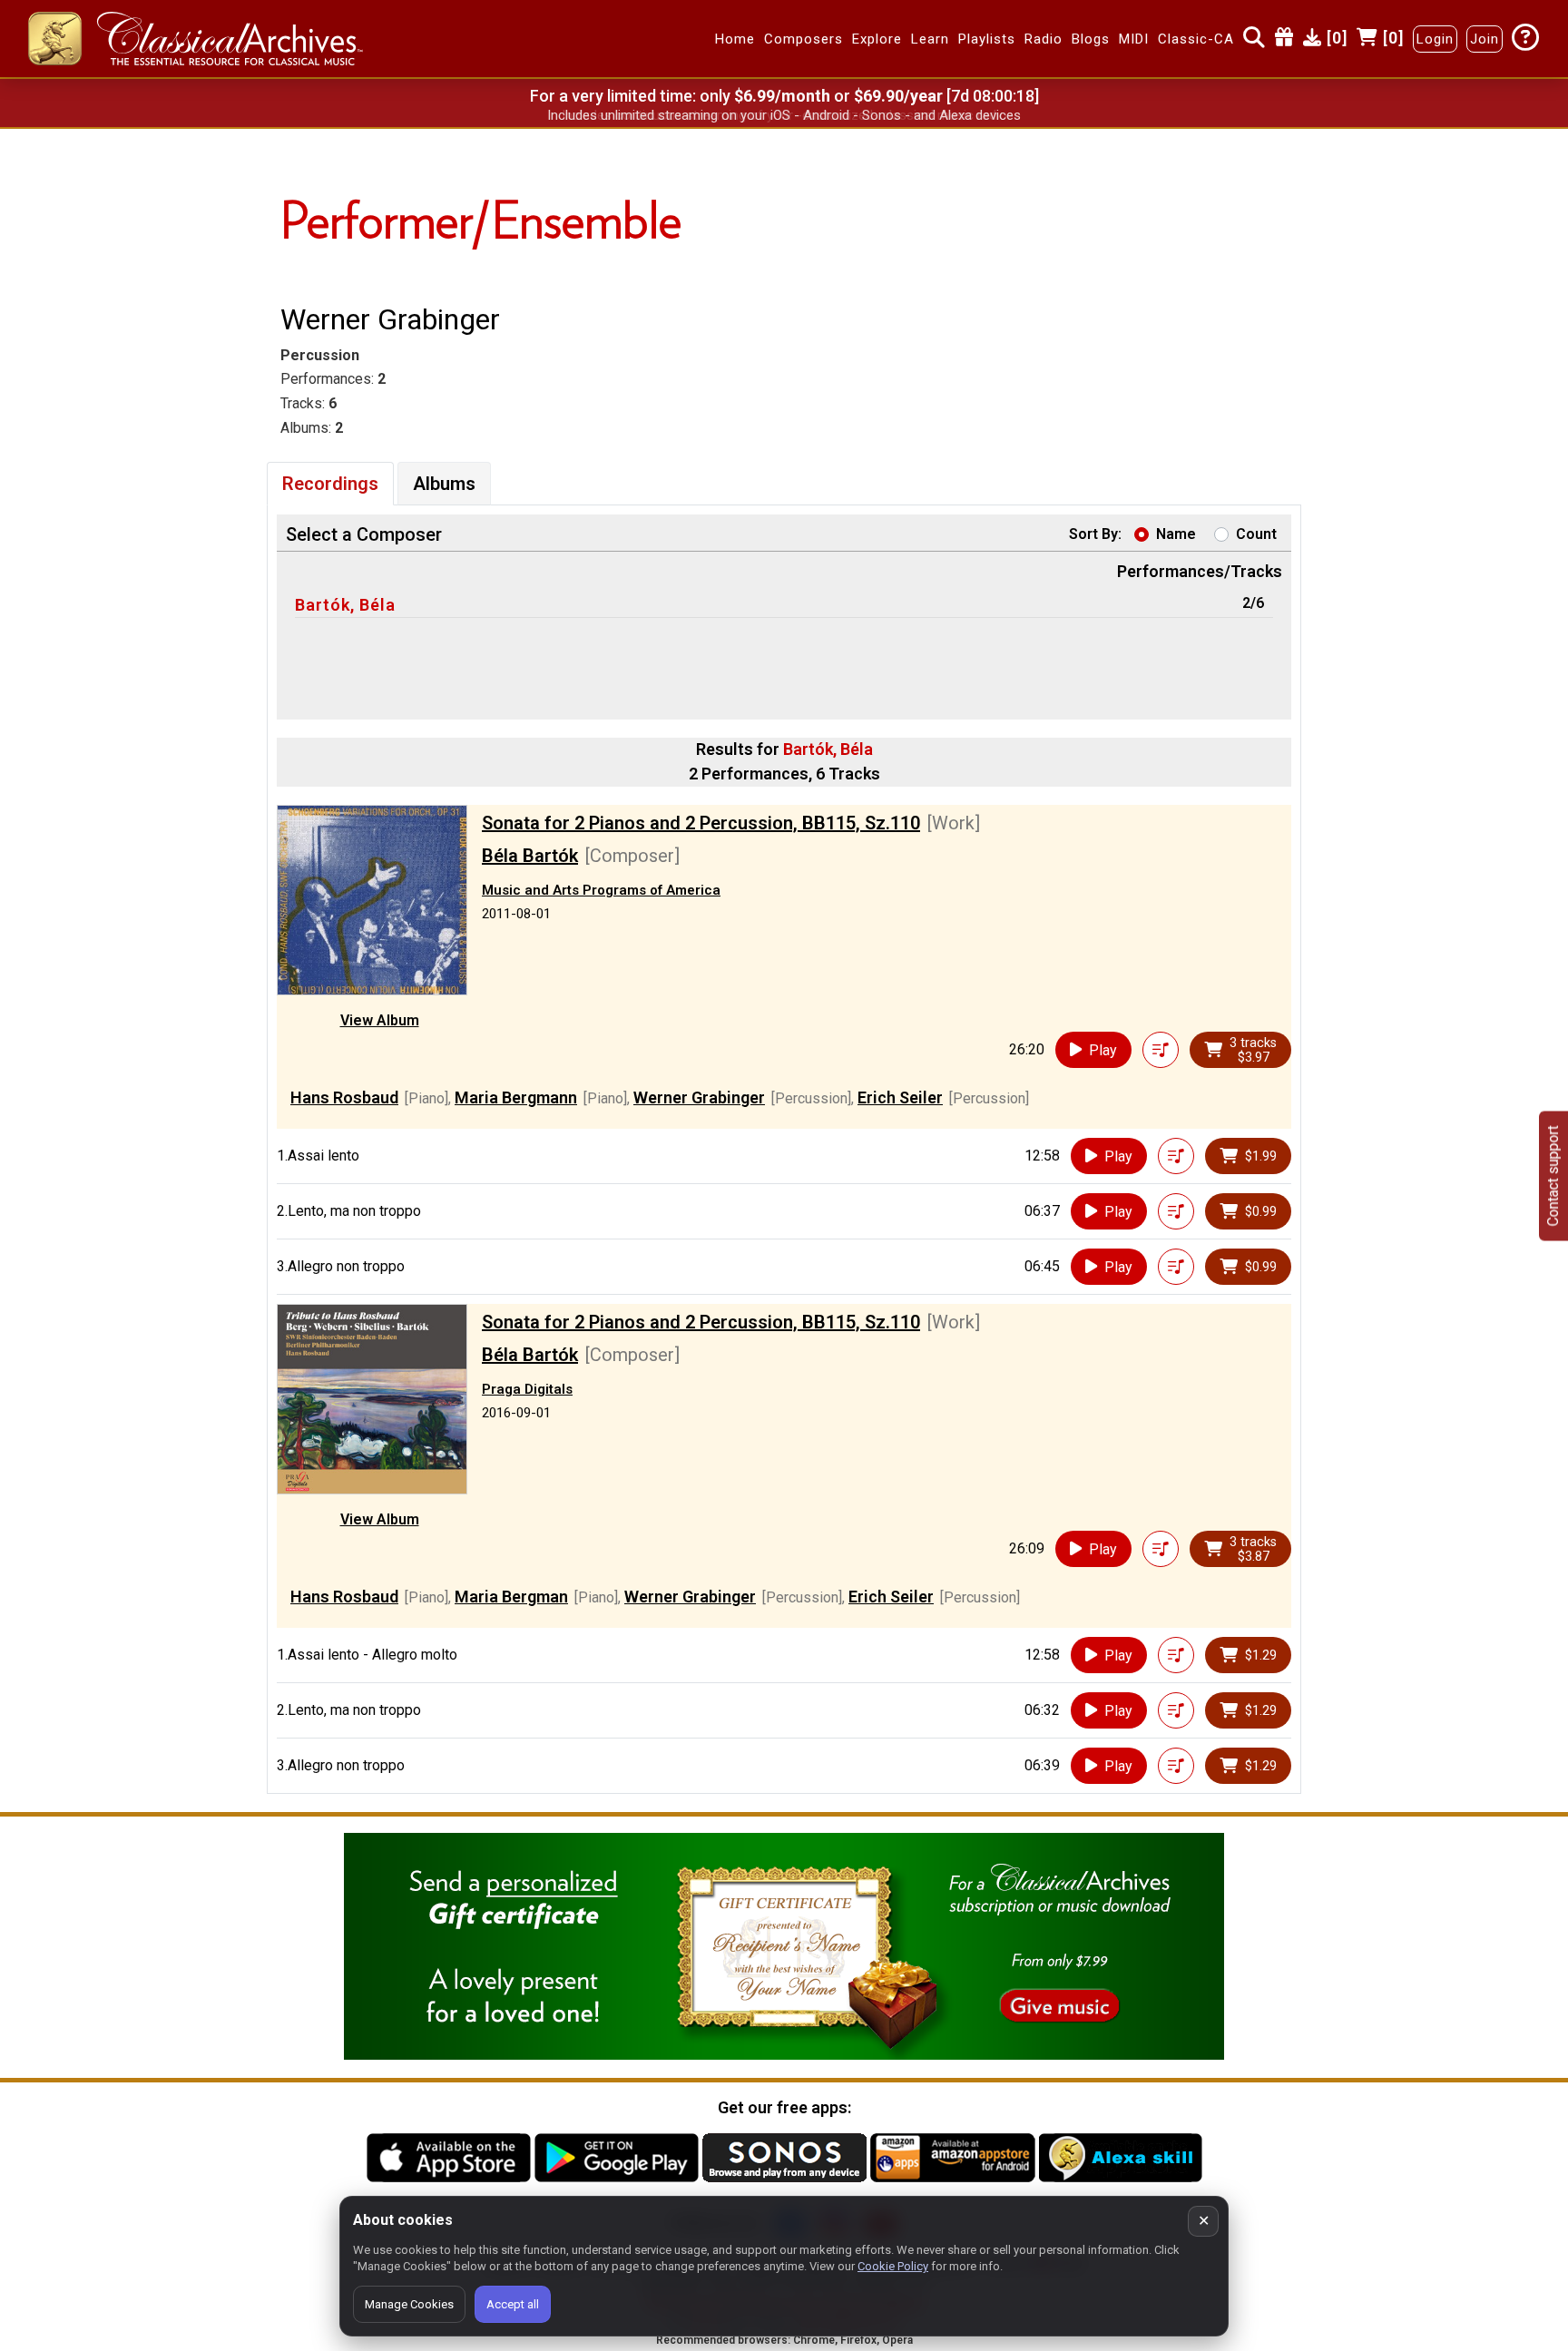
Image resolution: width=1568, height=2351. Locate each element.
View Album (380, 1020)
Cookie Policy (893, 2266)
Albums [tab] (444, 484)
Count (1256, 534)
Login (1435, 39)
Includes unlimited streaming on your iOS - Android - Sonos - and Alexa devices (784, 115)
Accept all (513, 2304)
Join (1485, 39)
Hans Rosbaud (344, 1097)
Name (1176, 534)
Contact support (1553, 1175)
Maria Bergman (511, 1597)
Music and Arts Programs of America (601, 890)
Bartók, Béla (345, 605)
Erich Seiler (900, 1097)
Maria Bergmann (516, 1097)
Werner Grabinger (699, 1097)
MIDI (1134, 39)
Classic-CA (1196, 39)
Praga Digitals (527, 1389)
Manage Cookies (409, 2304)
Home (735, 39)
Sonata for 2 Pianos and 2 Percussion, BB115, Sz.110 (701, 823)
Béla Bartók (530, 856)
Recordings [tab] (330, 484)
